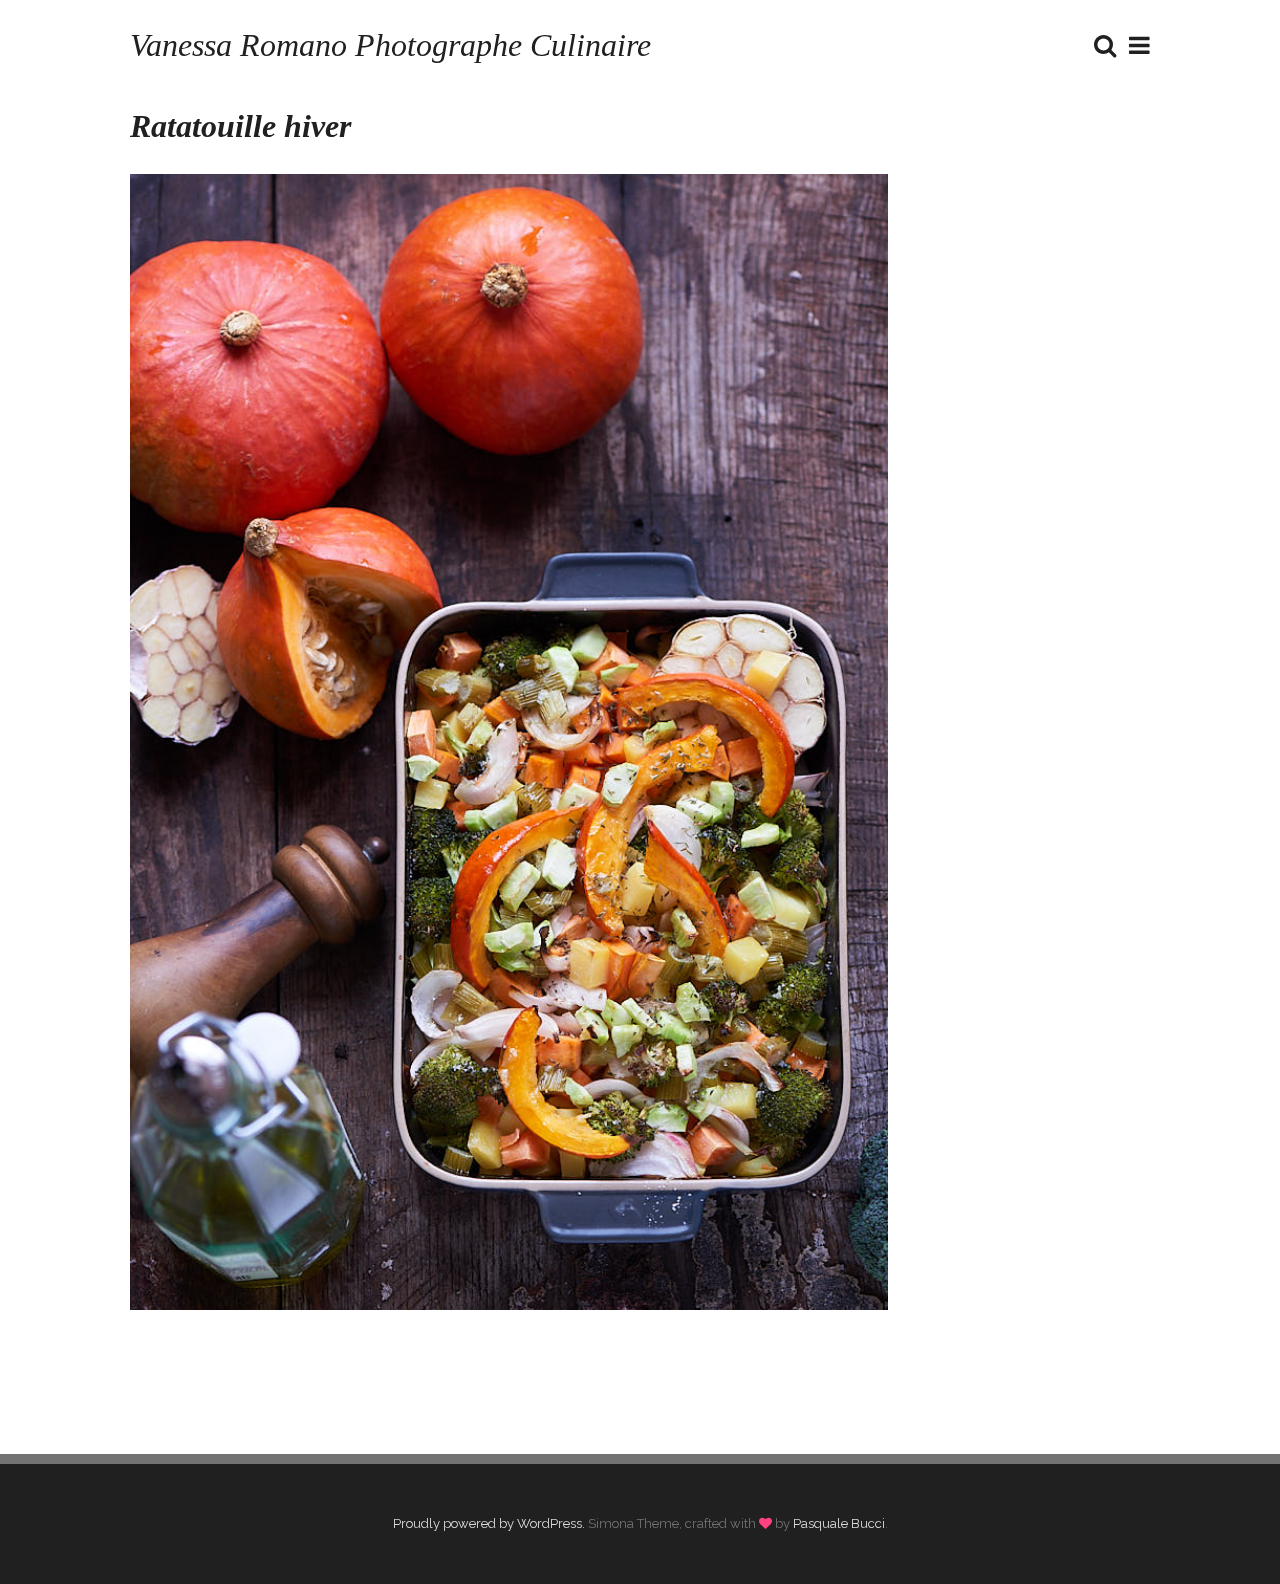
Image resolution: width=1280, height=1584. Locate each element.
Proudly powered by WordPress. (489, 1523)
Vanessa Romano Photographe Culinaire (390, 45)
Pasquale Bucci (839, 1523)
